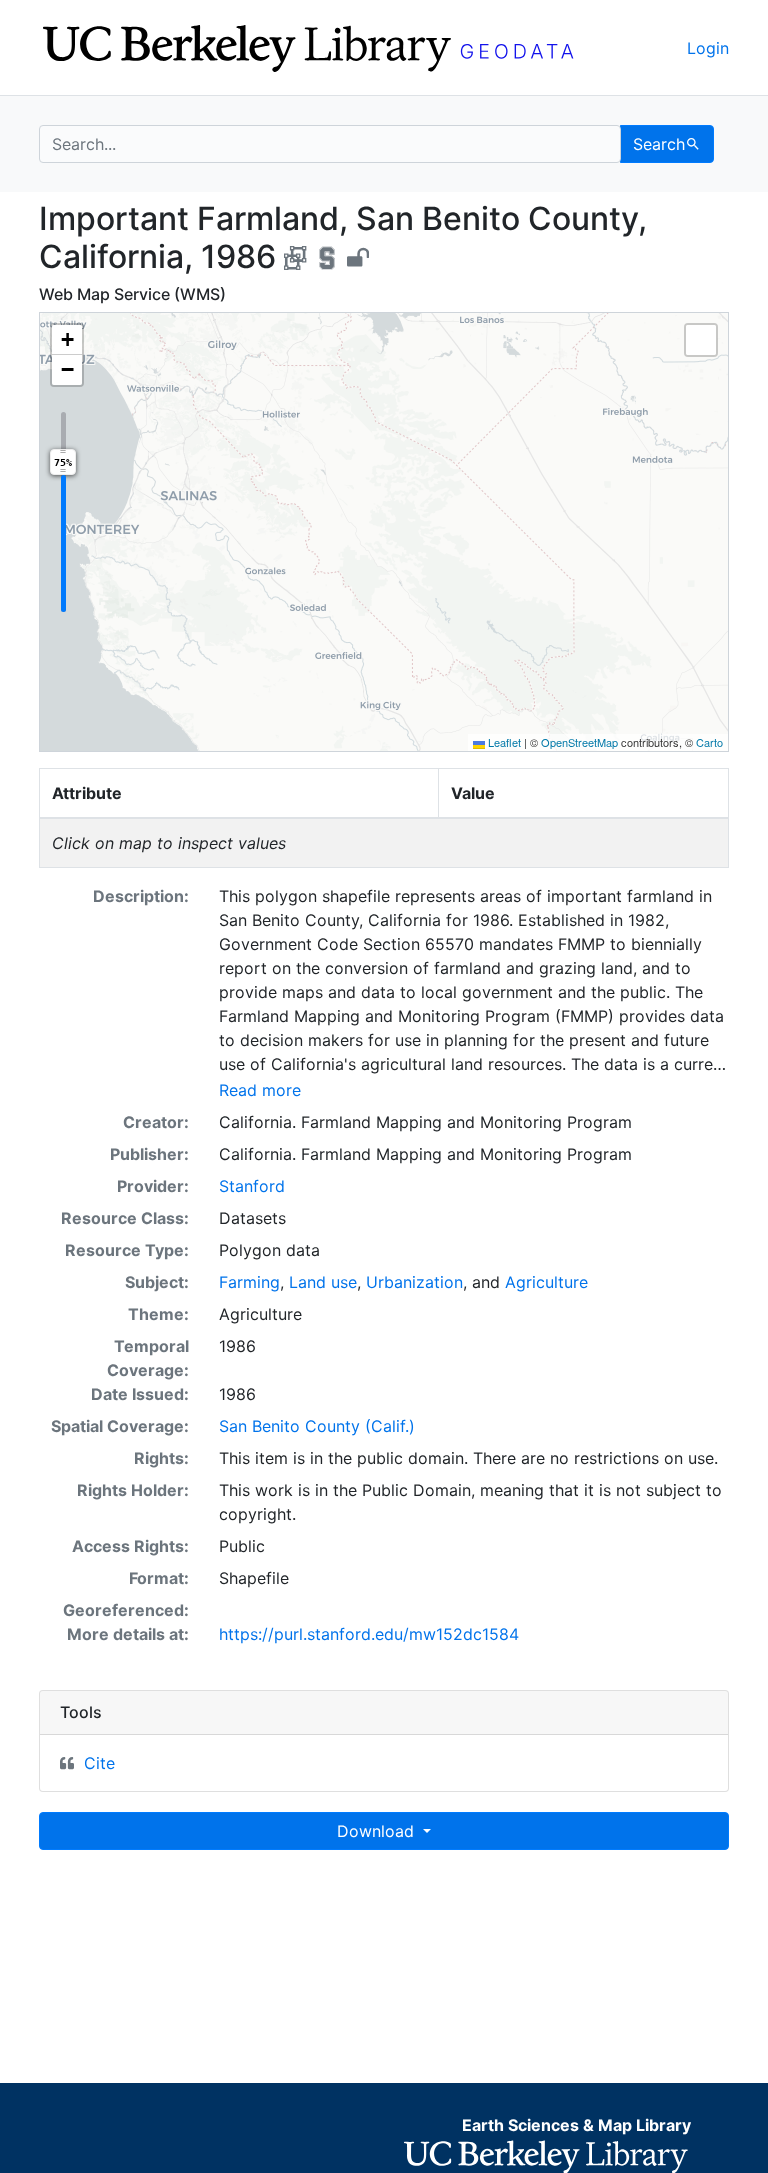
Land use (323, 1282)
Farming (249, 1282)
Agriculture (546, 1282)
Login (708, 48)
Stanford (252, 1186)
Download (378, 1831)
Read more (260, 1090)
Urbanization (414, 1282)
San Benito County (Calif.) (317, 1426)
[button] (67, 340)
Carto (709, 742)
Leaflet (503, 742)
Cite (99, 1763)
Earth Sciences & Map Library (576, 2125)
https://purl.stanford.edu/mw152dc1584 (369, 1634)
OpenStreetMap (579, 742)
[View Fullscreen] (701, 340)
